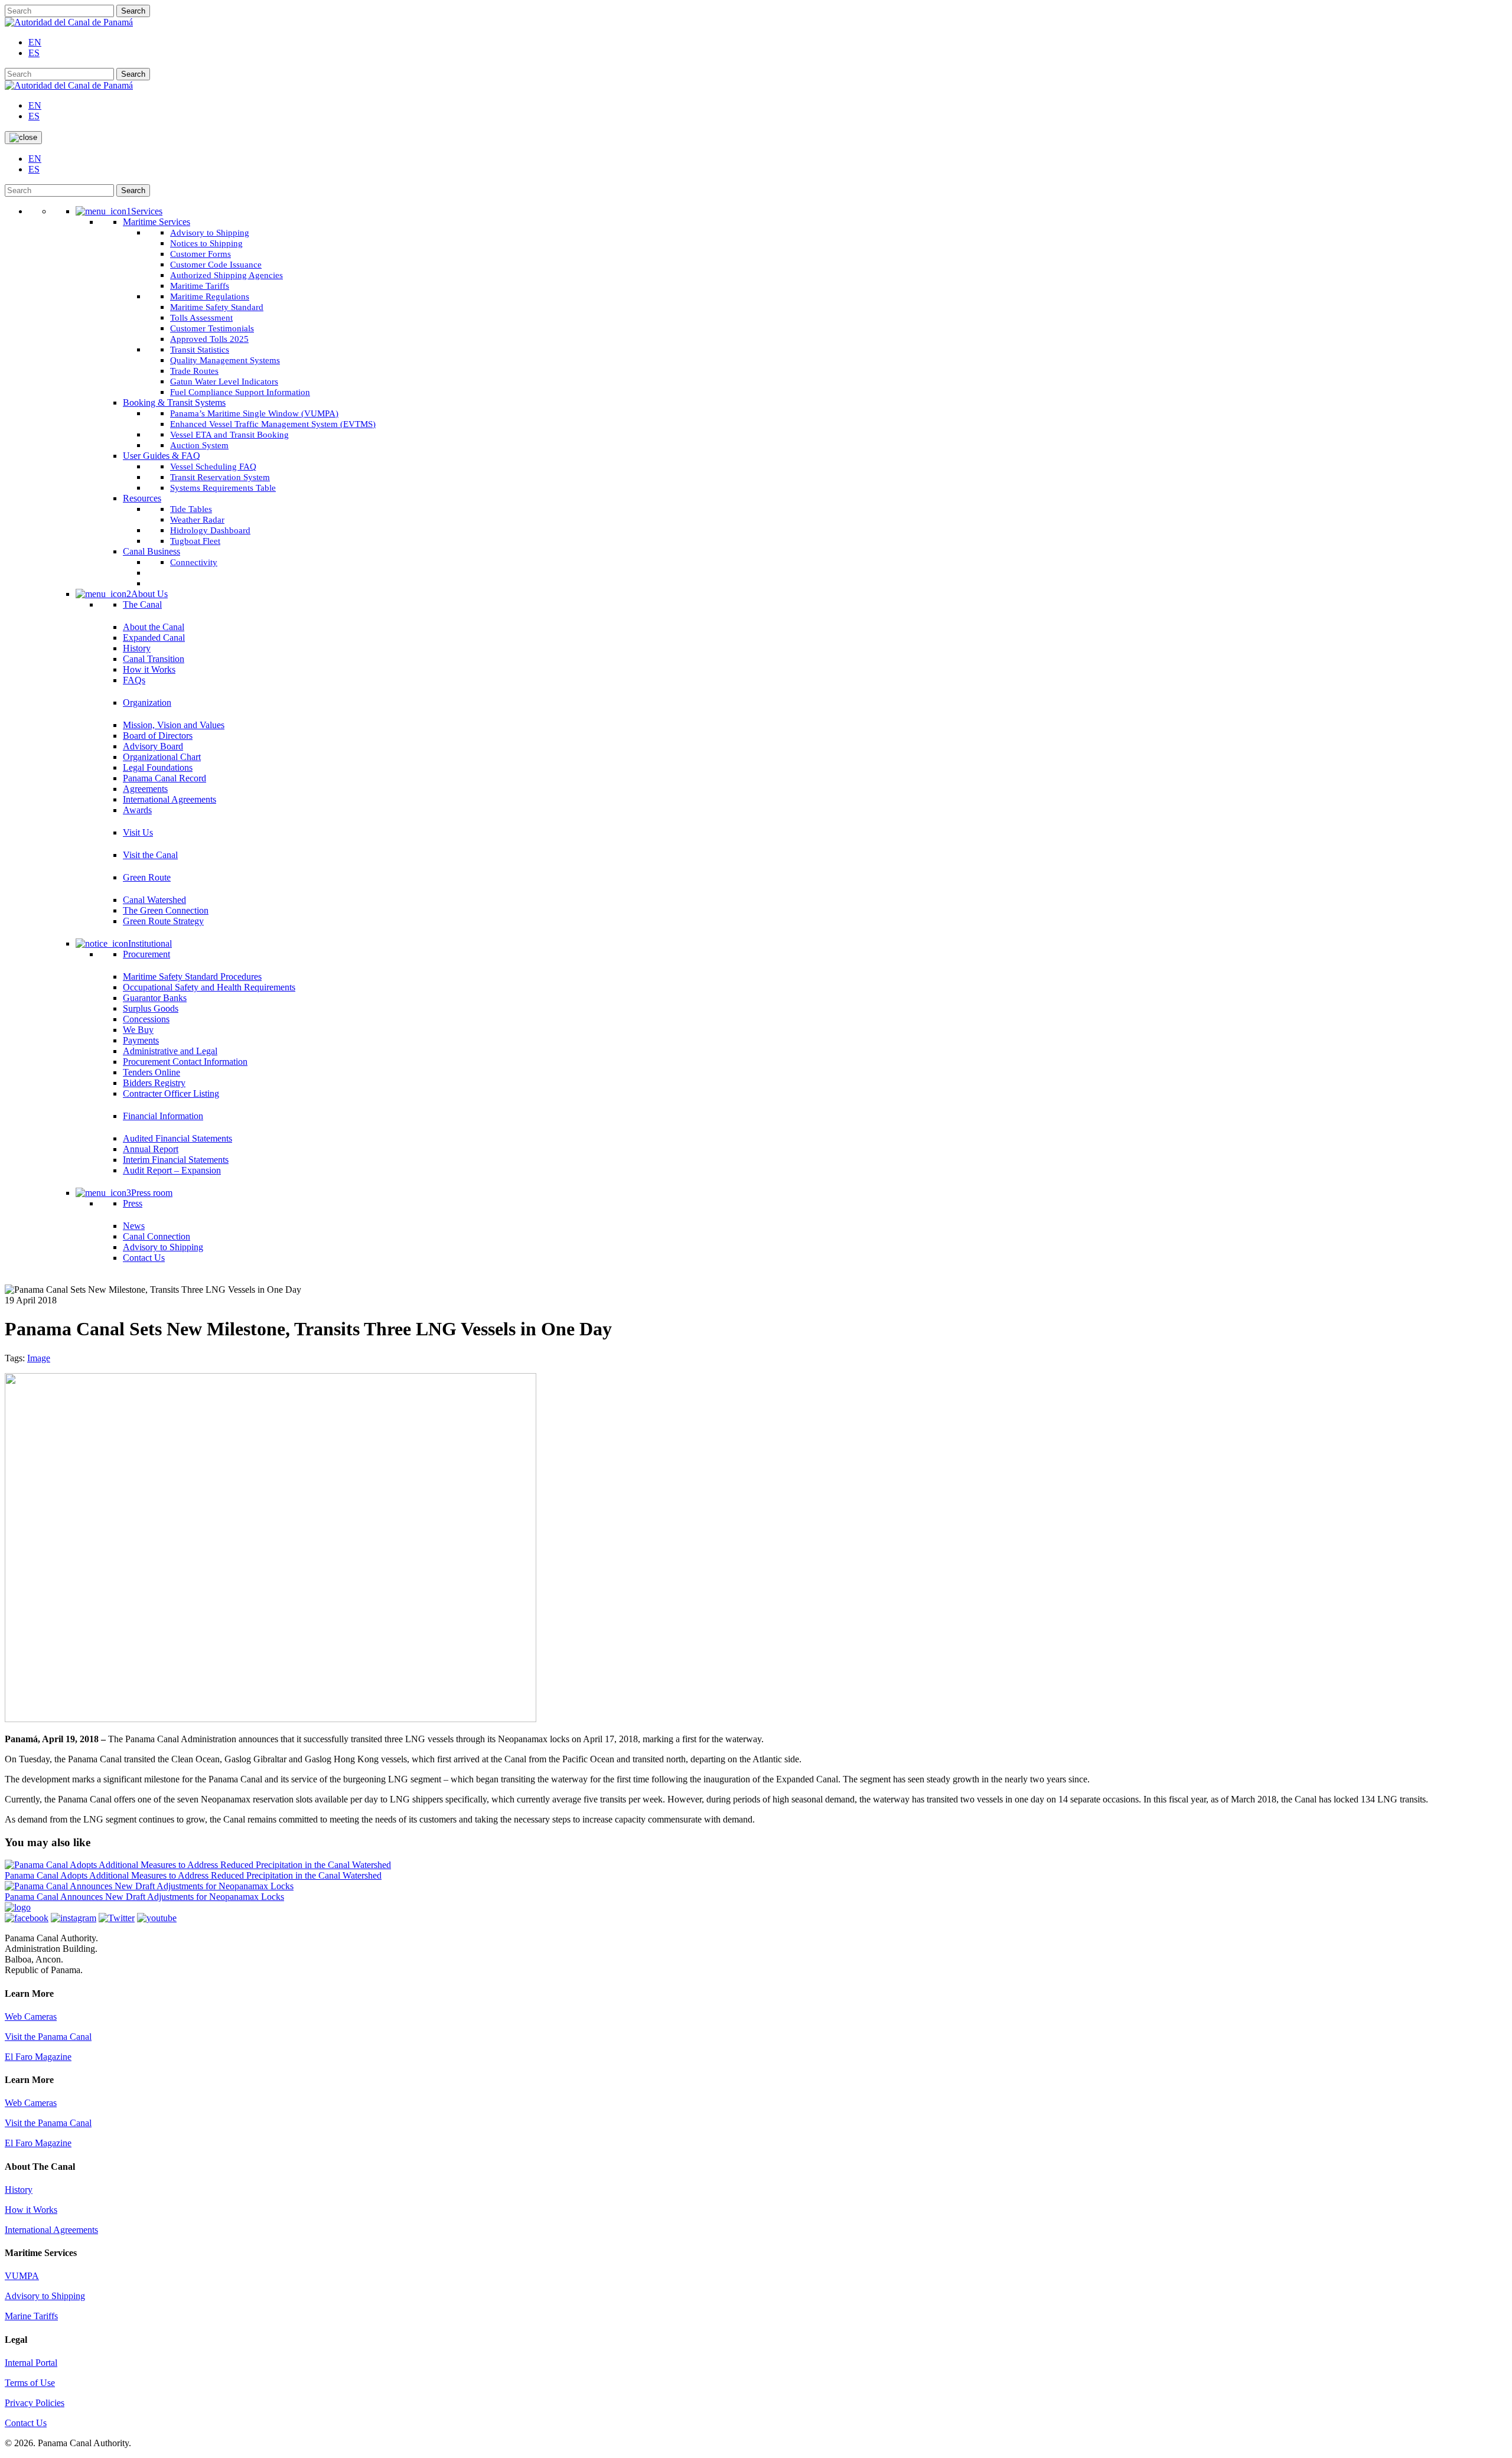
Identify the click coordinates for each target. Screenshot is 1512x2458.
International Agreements (51, 2230)
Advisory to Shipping (45, 2296)
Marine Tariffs (31, 2316)
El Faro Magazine (38, 2057)
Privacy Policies (35, 2403)
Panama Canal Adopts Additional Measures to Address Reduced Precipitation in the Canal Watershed (193, 1875)
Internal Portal (31, 2363)
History (19, 2190)
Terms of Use (30, 2383)
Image (39, 1358)
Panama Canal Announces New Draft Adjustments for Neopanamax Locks (144, 1897)
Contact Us (26, 2423)
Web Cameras (31, 2017)
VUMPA (22, 2276)
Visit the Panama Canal (48, 2037)
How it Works (31, 2210)
